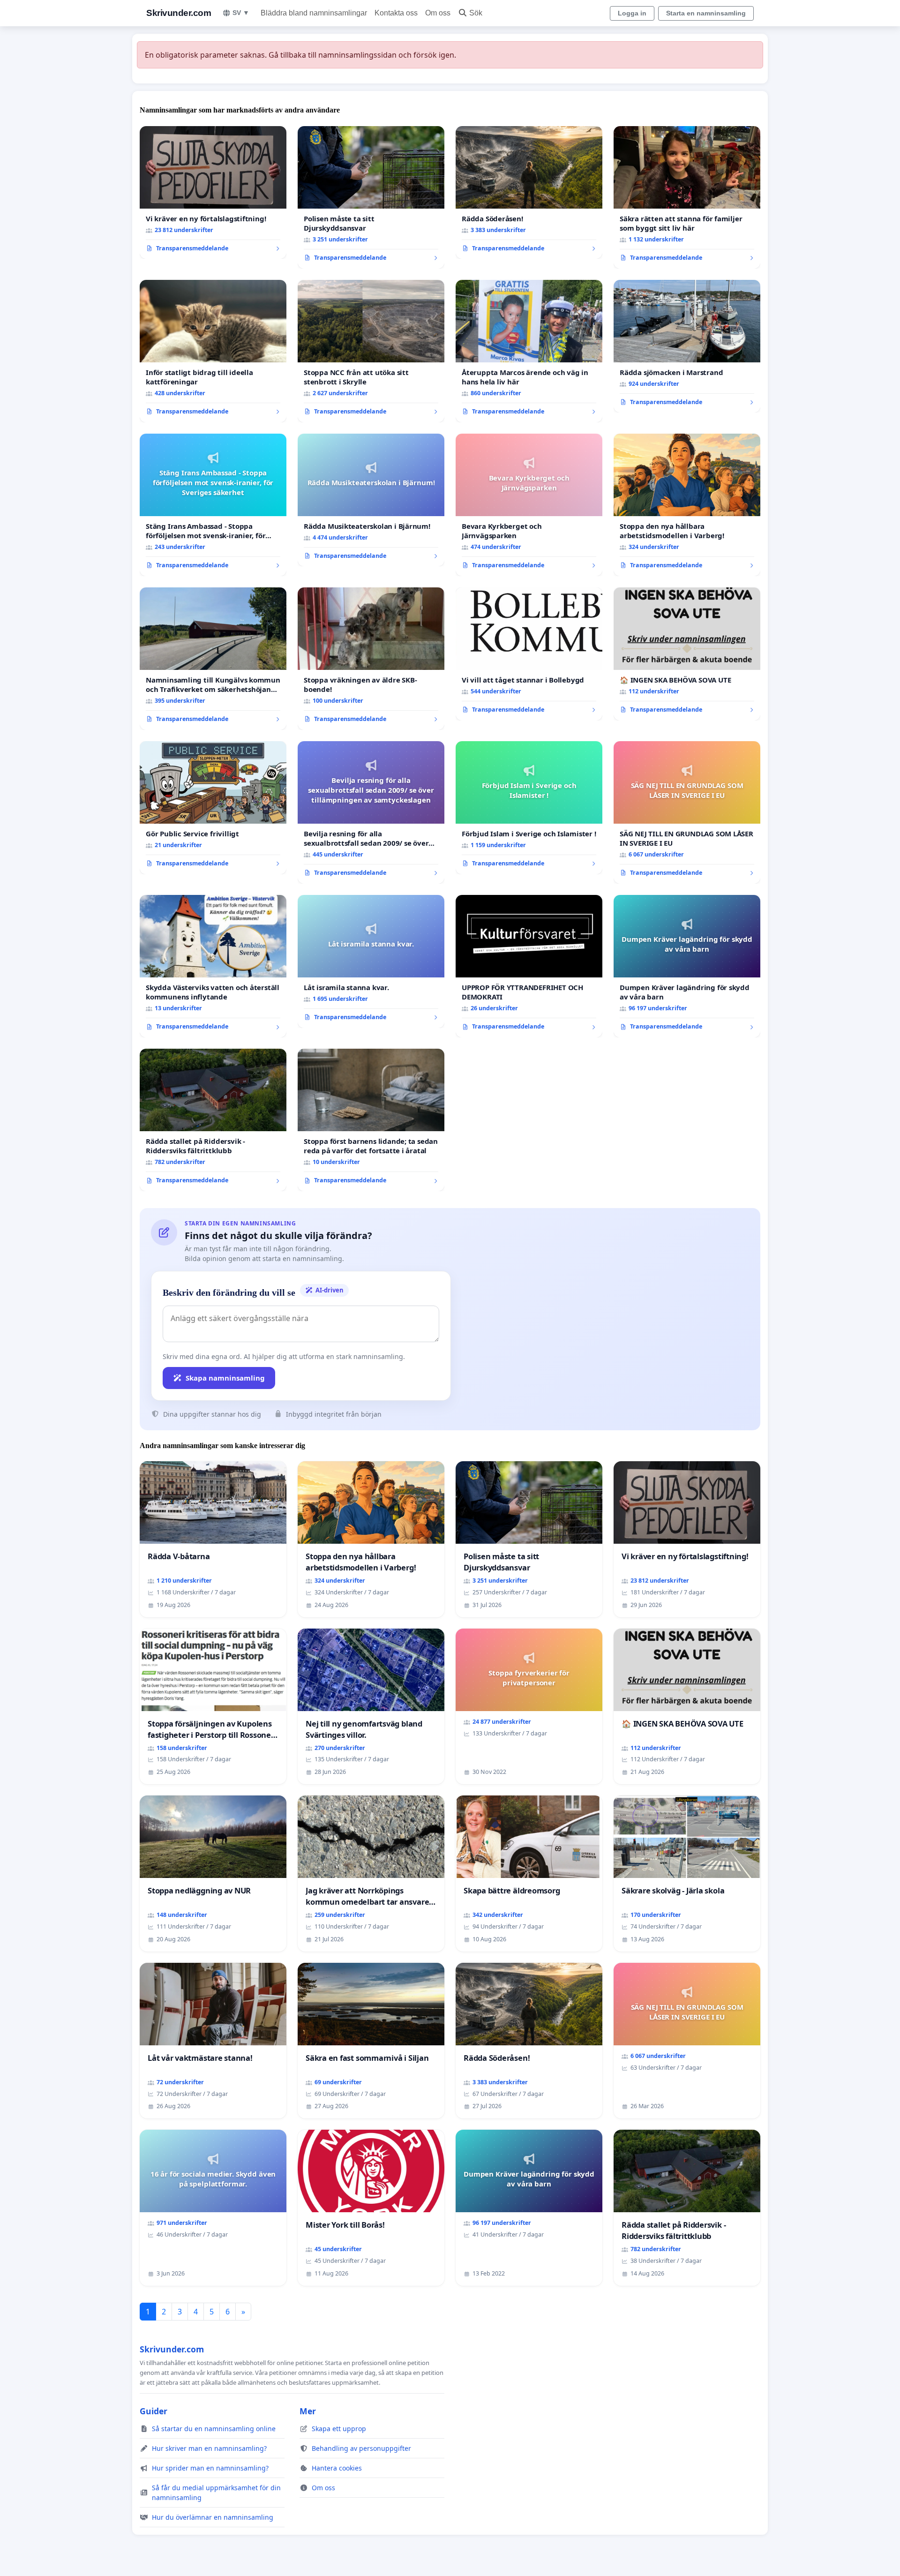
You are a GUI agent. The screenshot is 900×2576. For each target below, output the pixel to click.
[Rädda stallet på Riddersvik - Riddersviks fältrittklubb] (213, 1120)
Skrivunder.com (179, 13)
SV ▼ (241, 13)
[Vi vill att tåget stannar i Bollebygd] (529, 654)
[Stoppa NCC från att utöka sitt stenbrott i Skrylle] (371, 351)
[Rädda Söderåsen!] (529, 193)
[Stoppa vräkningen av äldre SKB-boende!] (371, 659)
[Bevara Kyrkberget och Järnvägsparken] (529, 505)
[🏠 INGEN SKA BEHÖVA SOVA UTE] (687, 654)
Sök (476, 13)
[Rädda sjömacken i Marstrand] (687, 346)
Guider (154, 2411)
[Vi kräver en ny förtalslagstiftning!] (213, 193)
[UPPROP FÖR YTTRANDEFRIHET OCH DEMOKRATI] (529, 966)
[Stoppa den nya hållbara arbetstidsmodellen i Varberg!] (687, 505)
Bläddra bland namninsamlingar (314, 13)
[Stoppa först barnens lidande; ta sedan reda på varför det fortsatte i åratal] (371, 1120)
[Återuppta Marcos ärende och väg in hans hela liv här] (529, 351)
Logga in (632, 13)
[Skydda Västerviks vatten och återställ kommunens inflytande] (213, 966)
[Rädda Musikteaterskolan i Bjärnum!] (371, 500)
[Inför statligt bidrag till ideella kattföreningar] (213, 351)
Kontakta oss (396, 13)
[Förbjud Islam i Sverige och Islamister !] (529, 808)
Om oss (438, 13)
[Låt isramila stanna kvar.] (371, 961)
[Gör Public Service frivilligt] (213, 808)
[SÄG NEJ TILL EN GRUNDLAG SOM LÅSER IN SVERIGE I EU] (687, 812)
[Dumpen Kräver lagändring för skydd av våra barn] (687, 966)
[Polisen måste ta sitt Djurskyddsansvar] (371, 197)
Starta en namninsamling (706, 13)
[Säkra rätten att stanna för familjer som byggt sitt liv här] (687, 197)
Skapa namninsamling (225, 1378)
